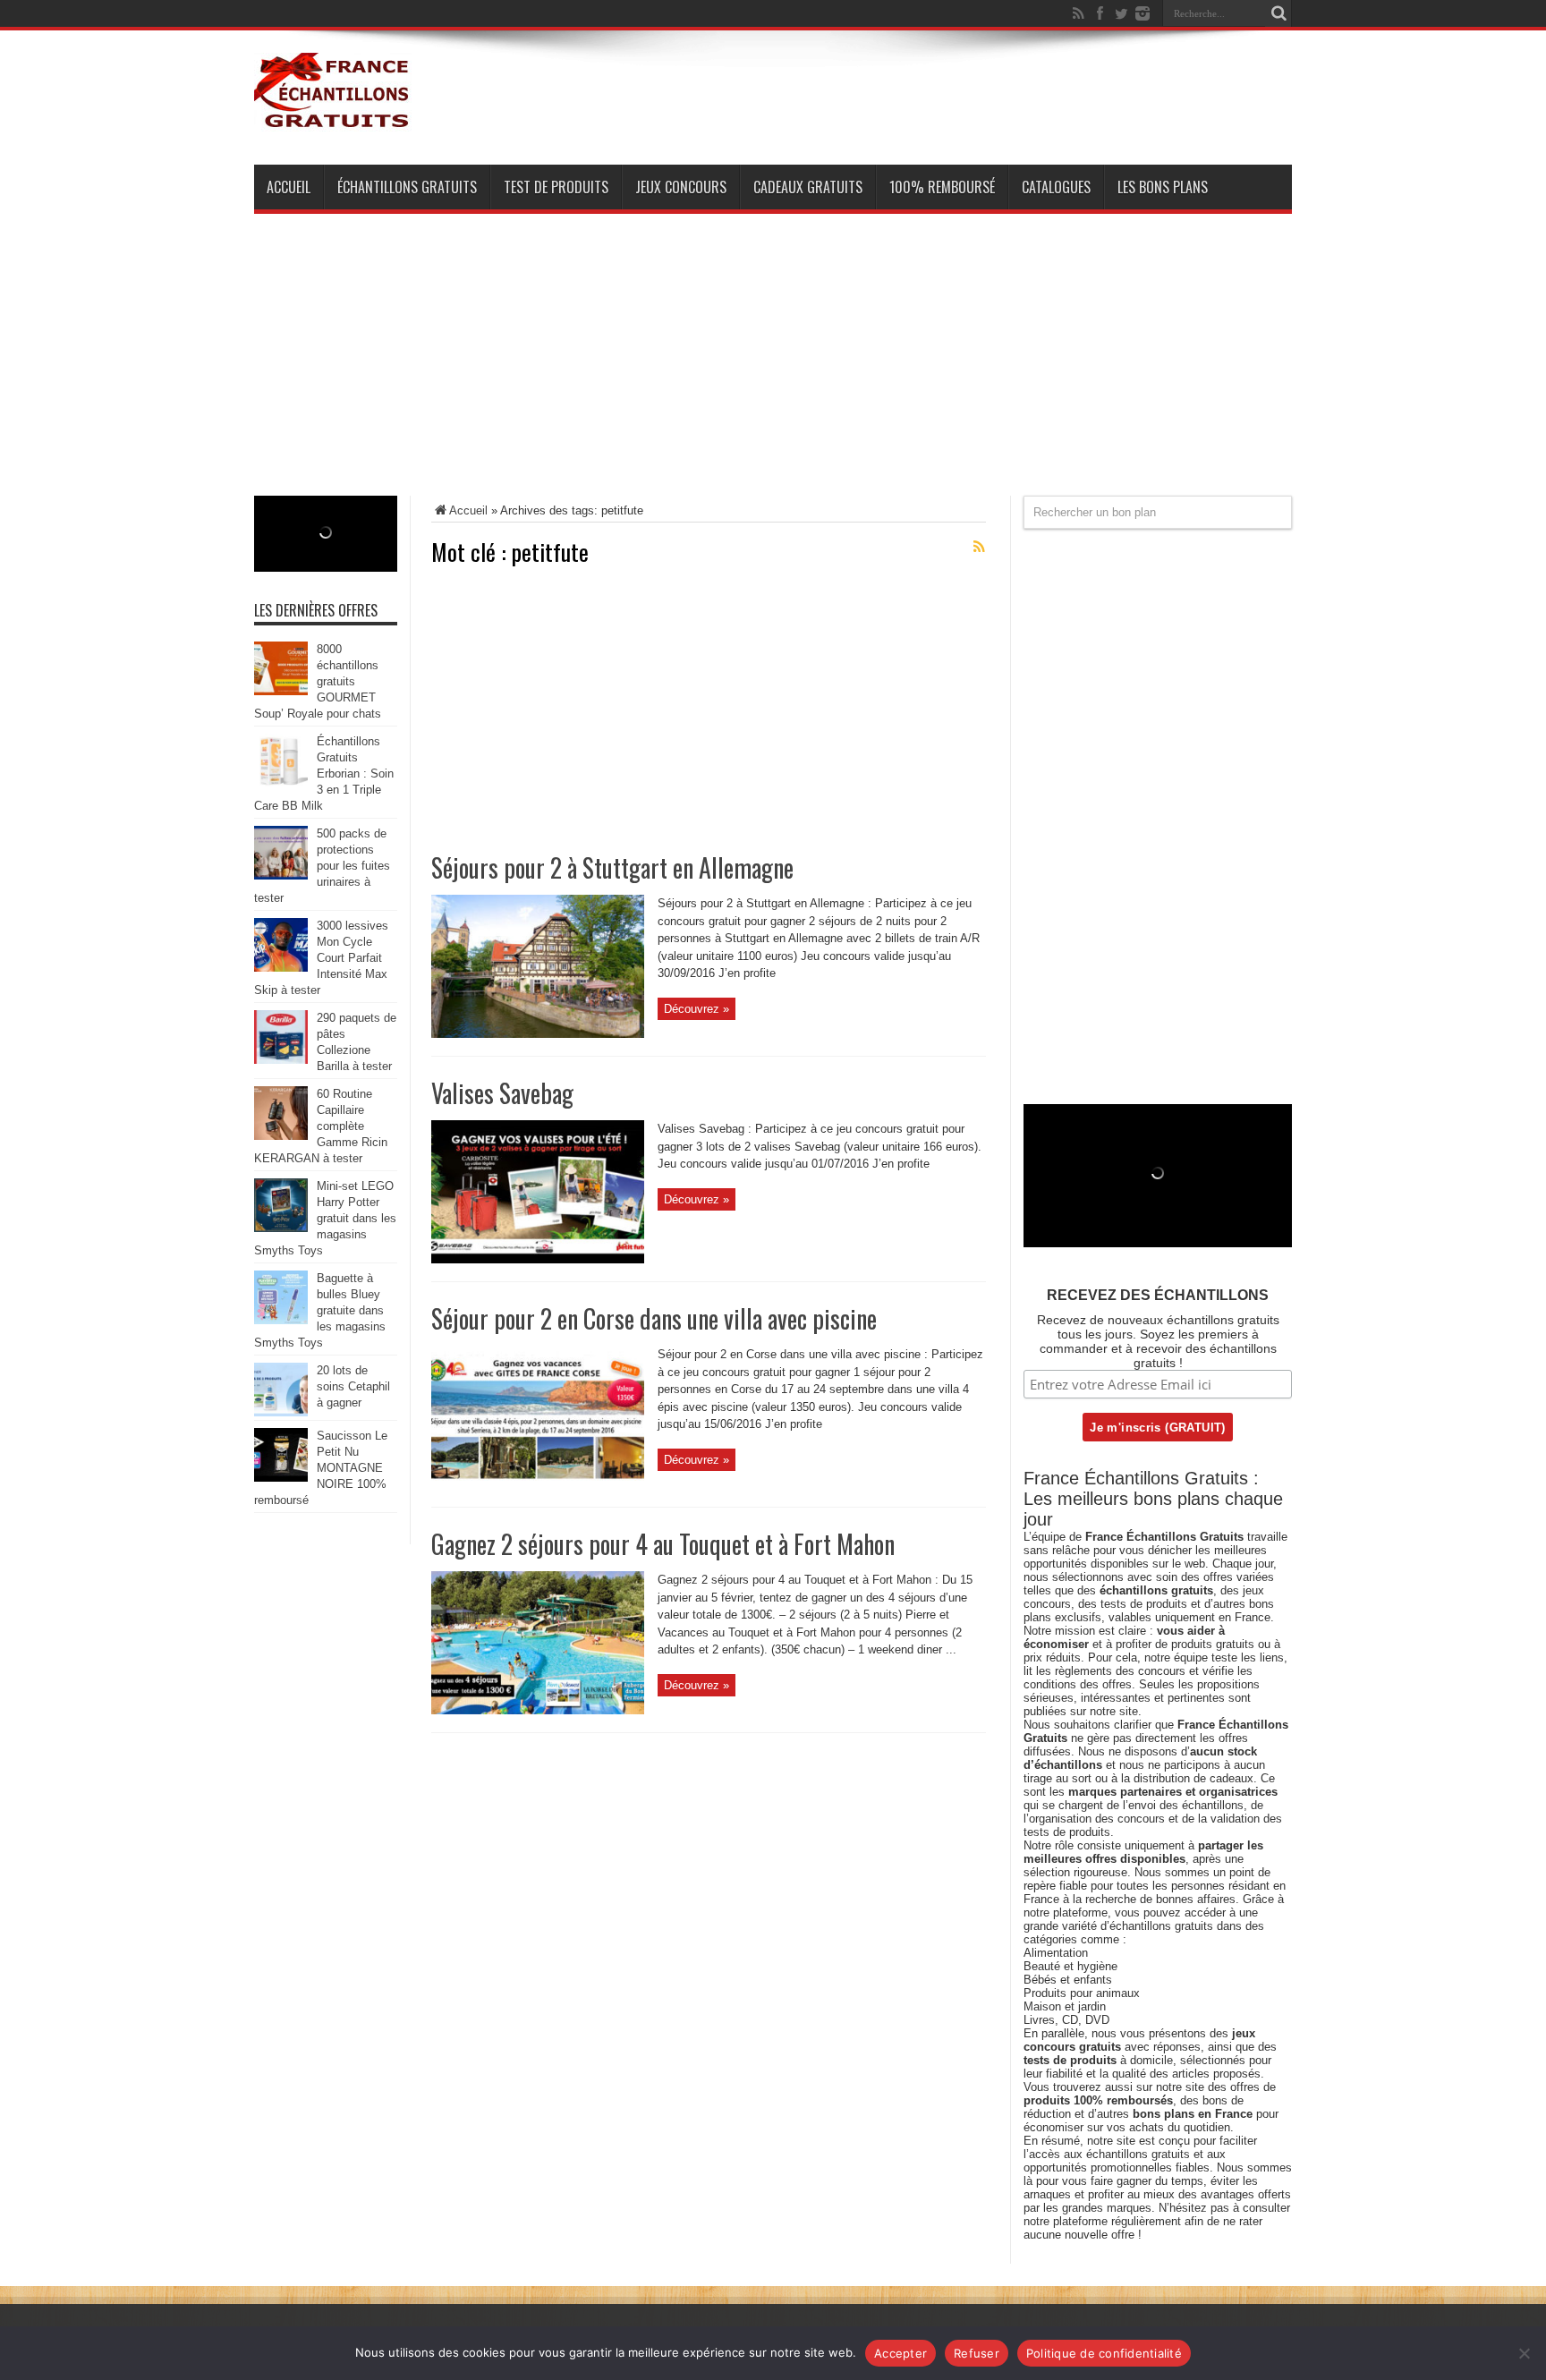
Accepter (900, 2353)
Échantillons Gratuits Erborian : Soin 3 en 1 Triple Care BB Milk (324, 773)
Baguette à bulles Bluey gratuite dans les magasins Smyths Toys (320, 1310)
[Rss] (1078, 13)
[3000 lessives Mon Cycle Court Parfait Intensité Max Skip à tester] (281, 968)
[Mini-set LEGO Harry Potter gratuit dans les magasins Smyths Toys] (281, 1228)
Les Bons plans (1163, 187)
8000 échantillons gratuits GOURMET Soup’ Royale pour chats (318, 681)
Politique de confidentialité (1104, 2353)
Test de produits (556, 187)
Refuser (977, 2353)
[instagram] (1143, 13)
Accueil (289, 187)
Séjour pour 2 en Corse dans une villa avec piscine (654, 1318)
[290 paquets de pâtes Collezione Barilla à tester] (281, 1060)
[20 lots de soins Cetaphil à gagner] (281, 1412)
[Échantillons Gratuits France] (333, 120)
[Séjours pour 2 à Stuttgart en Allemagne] (538, 1034)
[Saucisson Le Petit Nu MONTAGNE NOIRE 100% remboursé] (281, 1478)
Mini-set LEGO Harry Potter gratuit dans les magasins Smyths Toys (325, 1218)
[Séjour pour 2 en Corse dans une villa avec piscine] (538, 1485)
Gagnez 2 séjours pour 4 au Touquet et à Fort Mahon (663, 1544)
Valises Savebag (502, 1093)
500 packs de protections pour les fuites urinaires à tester (322, 866)
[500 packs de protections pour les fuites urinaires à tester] (281, 875)
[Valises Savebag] (538, 1259)
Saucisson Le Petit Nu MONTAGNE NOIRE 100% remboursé (321, 1468)
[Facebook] (1100, 13)
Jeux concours (681, 187)
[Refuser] (1524, 2353)
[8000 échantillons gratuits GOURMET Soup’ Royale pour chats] (281, 691)
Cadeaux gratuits (808, 187)
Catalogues (1056, 187)
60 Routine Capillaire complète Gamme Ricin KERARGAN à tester (321, 1126)
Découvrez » (697, 1009)
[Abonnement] (979, 547)
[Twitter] (1121, 13)
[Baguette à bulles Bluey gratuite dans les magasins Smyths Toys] (281, 1320)
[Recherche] (1278, 13)
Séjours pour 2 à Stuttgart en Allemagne (612, 867)
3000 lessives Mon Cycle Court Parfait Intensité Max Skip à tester (321, 958)
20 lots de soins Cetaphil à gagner (353, 1386)
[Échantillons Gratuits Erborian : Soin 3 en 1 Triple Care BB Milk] (281, 783)
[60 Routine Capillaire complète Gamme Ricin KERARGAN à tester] (281, 1136)
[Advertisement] (773, 370)
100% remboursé (942, 187)
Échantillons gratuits (407, 187)
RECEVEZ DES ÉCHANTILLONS (1158, 1295)
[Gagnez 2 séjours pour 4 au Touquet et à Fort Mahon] (538, 1710)
